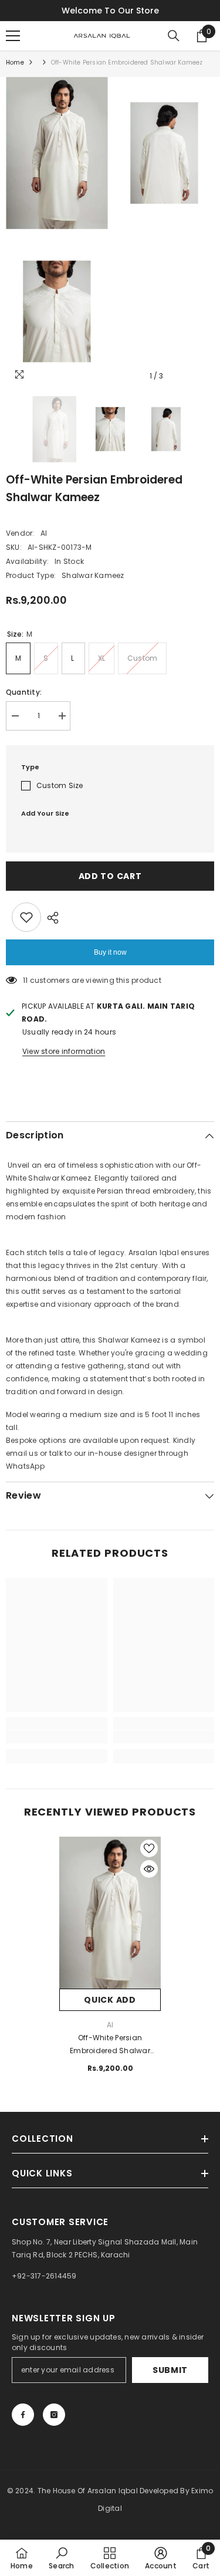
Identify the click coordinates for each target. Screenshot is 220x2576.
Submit (170, 2370)
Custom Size (60, 785)
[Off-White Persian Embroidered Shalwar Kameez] (110, 1913)
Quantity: (24, 692)
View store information (64, 1051)
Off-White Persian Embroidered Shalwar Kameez (110, 2045)
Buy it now (110, 952)
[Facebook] (23, 2415)
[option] (57, 232)
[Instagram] (54, 2415)
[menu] (13, 36)
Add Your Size (45, 813)
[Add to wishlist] (26, 917)
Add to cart (110, 876)
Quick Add (110, 2000)
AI (44, 533)
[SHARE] (50, 918)
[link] (57, 1737)
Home (15, 62)
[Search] (174, 36)
